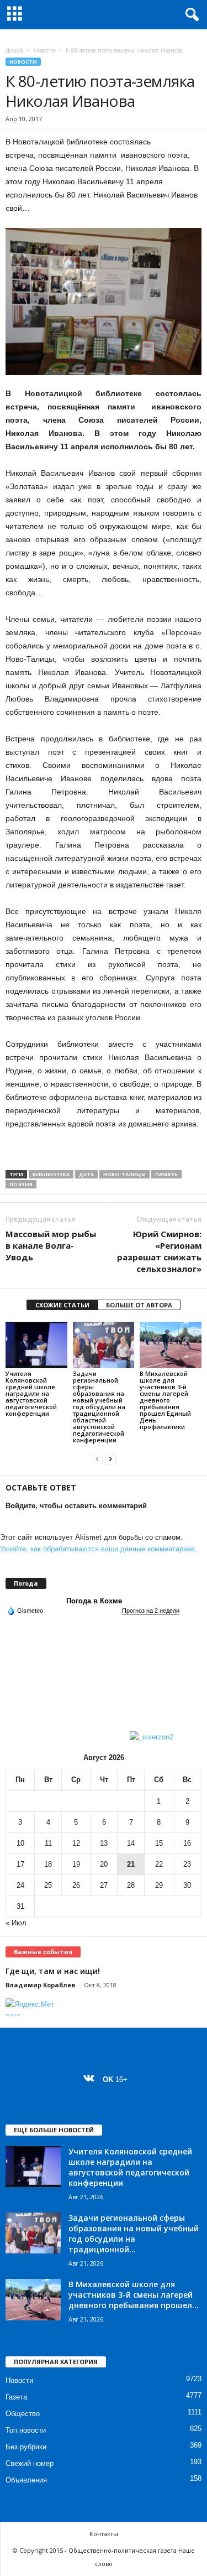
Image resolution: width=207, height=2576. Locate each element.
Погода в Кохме (94, 1601)
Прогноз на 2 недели (151, 1611)
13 (104, 1843)
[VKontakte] (91, 2079)
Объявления (26, 2480)
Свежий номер (30, 2463)
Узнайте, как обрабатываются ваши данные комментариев (97, 1549)
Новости (44, 50)
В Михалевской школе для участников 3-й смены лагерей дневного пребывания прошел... (134, 2295)
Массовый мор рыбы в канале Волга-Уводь (51, 1245)
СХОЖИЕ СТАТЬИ (62, 1305)
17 (20, 1864)
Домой (14, 50)
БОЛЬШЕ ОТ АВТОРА (139, 1305)
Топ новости (26, 2430)
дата (86, 1174)
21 (131, 1864)
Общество (23, 2414)
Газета (16, 2397)
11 (48, 1843)
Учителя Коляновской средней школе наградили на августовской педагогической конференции (31, 1393)
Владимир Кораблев (40, 1985)
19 (76, 1864)
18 (48, 1864)
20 (104, 1864)
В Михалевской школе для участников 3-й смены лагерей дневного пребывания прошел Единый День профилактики (165, 1400)
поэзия (21, 1184)
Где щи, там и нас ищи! (53, 1971)
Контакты (104, 2534)
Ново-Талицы (124, 1174)
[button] (190, 15)
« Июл (16, 1923)
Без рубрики (26, 2447)
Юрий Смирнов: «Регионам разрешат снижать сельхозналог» (159, 1251)
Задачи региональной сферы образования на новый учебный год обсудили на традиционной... (134, 2234)
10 (20, 1843)
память (166, 1174)
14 (131, 1843)
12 (76, 1843)
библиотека (51, 1174)
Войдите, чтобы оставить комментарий (76, 1506)
